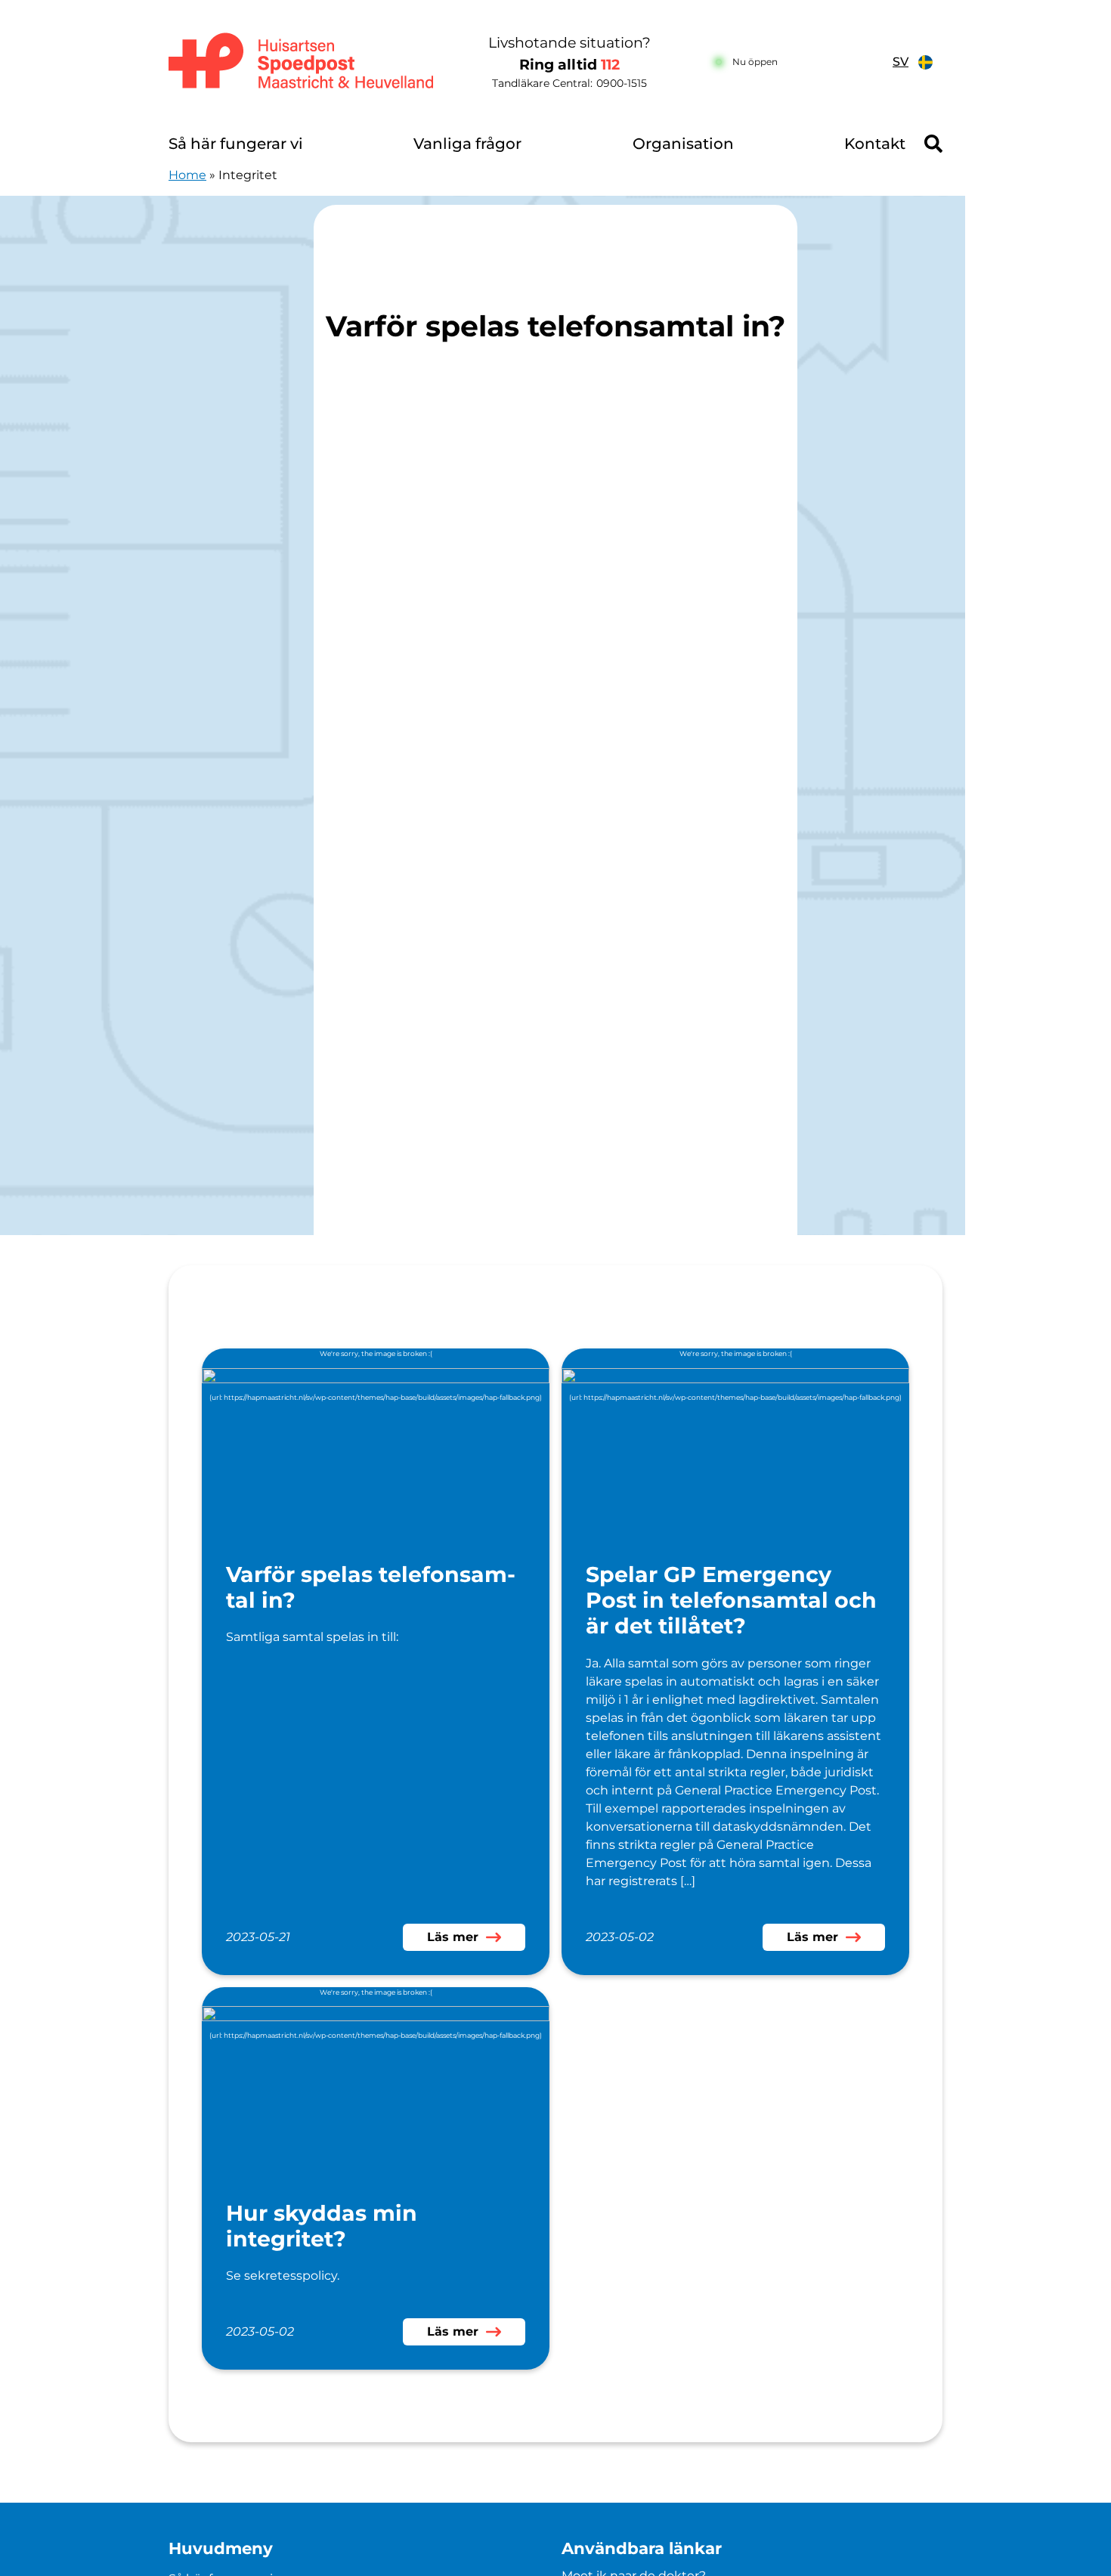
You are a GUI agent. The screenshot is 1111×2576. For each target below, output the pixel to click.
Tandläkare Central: (569, 83)
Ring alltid (569, 65)
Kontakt (875, 144)
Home (187, 175)
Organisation (683, 144)
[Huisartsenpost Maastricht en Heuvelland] (302, 62)
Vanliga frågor (467, 144)
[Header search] (933, 144)
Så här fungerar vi (236, 144)
